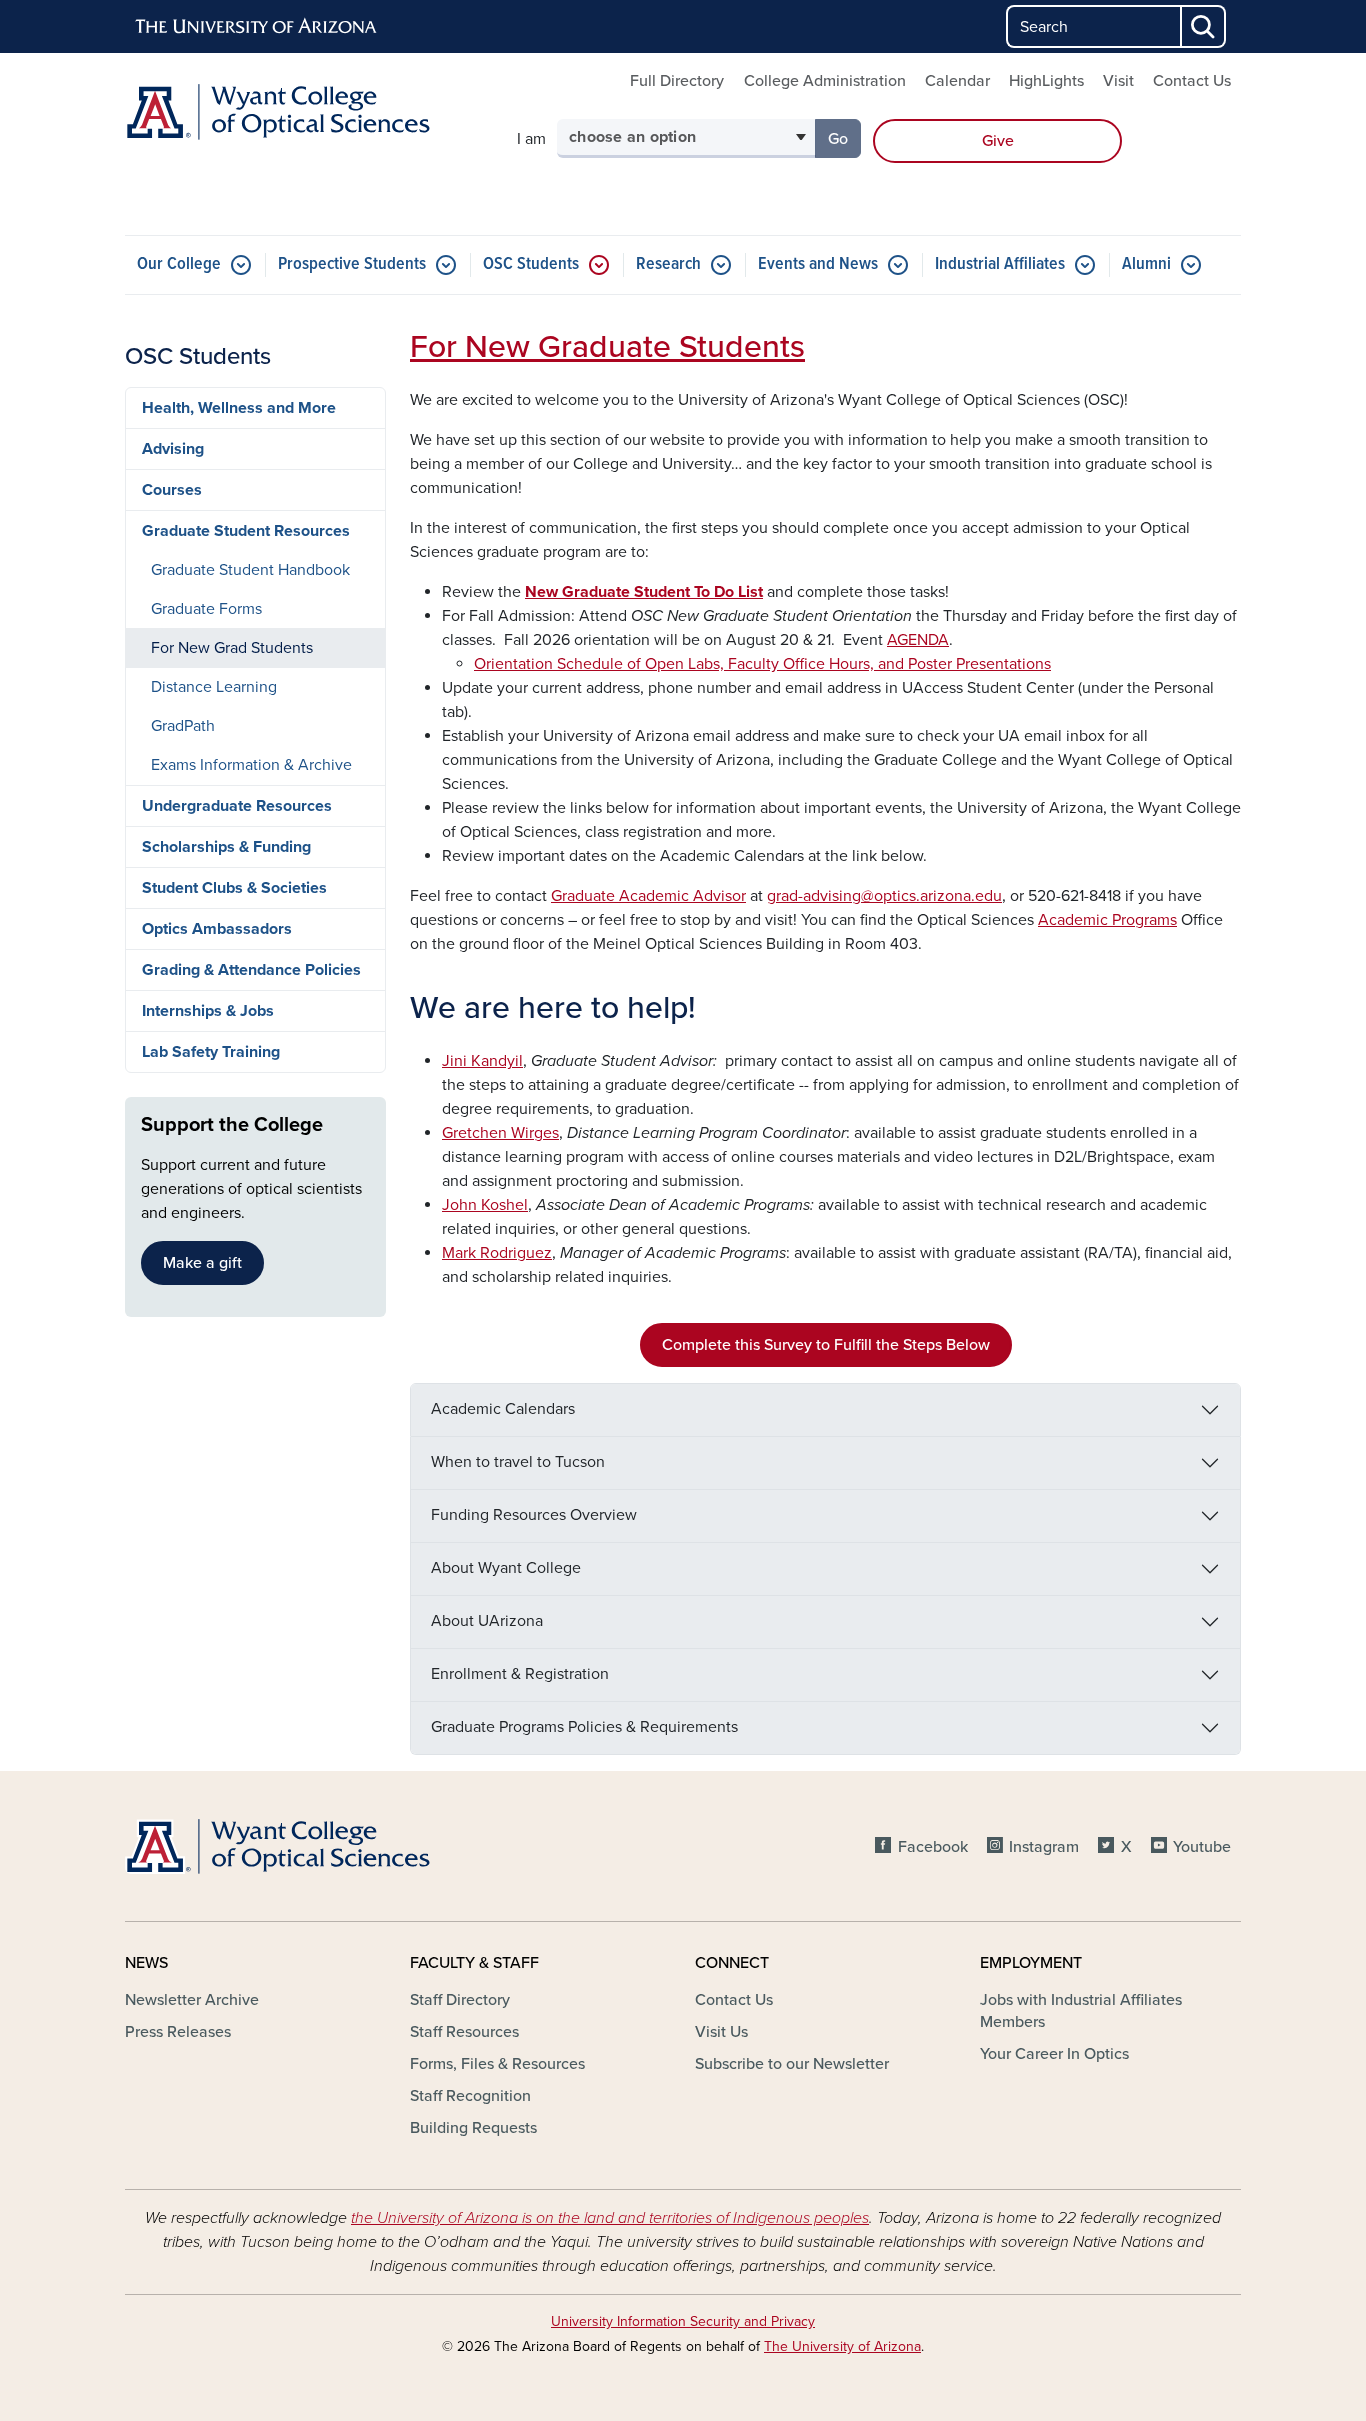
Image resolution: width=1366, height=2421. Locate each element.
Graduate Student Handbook (250, 570)
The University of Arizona (842, 2346)
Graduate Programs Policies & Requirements (584, 1727)
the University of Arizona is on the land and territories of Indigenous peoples (610, 2218)
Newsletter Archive (192, 2000)
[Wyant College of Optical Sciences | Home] (303, 112)
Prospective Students (352, 264)
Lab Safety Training (211, 1052)
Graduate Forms (206, 609)
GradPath (183, 726)
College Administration (825, 81)
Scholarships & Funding (226, 847)
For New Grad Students (232, 648)
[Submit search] (1204, 26)
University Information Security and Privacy (683, 2321)
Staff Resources (464, 2032)
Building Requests (473, 2128)
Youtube (1202, 1847)
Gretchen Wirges (500, 1133)
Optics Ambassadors (217, 929)
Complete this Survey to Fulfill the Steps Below (826, 1345)
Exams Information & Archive (251, 765)
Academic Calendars (503, 1409)
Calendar (957, 81)
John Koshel (485, 1205)
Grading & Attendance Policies (251, 970)
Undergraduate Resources (237, 806)
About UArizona (487, 1621)
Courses (172, 490)
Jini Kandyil (482, 1061)
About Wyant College (506, 1568)
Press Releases (178, 2032)
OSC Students (531, 264)
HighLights (1046, 81)
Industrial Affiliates (1000, 264)
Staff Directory (460, 2000)
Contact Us (1192, 81)
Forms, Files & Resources (497, 2064)
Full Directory (677, 81)
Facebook (932, 1847)
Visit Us (721, 2032)
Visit (1118, 81)
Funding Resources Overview (534, 1515)
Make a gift (202, 1263)
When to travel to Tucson (518, 1462)
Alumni (1146, 264)
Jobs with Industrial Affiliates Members (1081, 2011)
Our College (179, 264)
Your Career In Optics (1054, 2054)
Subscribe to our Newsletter (792, 2064)
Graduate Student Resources (246, 531)
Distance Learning (214, 687)
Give (998, 141)
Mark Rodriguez (497, 1253)
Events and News (818, 264)
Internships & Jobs (208, 1011)
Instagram (1044, 1847)
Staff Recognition (470, 2096)
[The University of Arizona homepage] (257, 27)
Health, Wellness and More (239, 408)
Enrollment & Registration (520, 1674)
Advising (173, 449)
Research (668, 264)
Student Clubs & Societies (234, 888)
